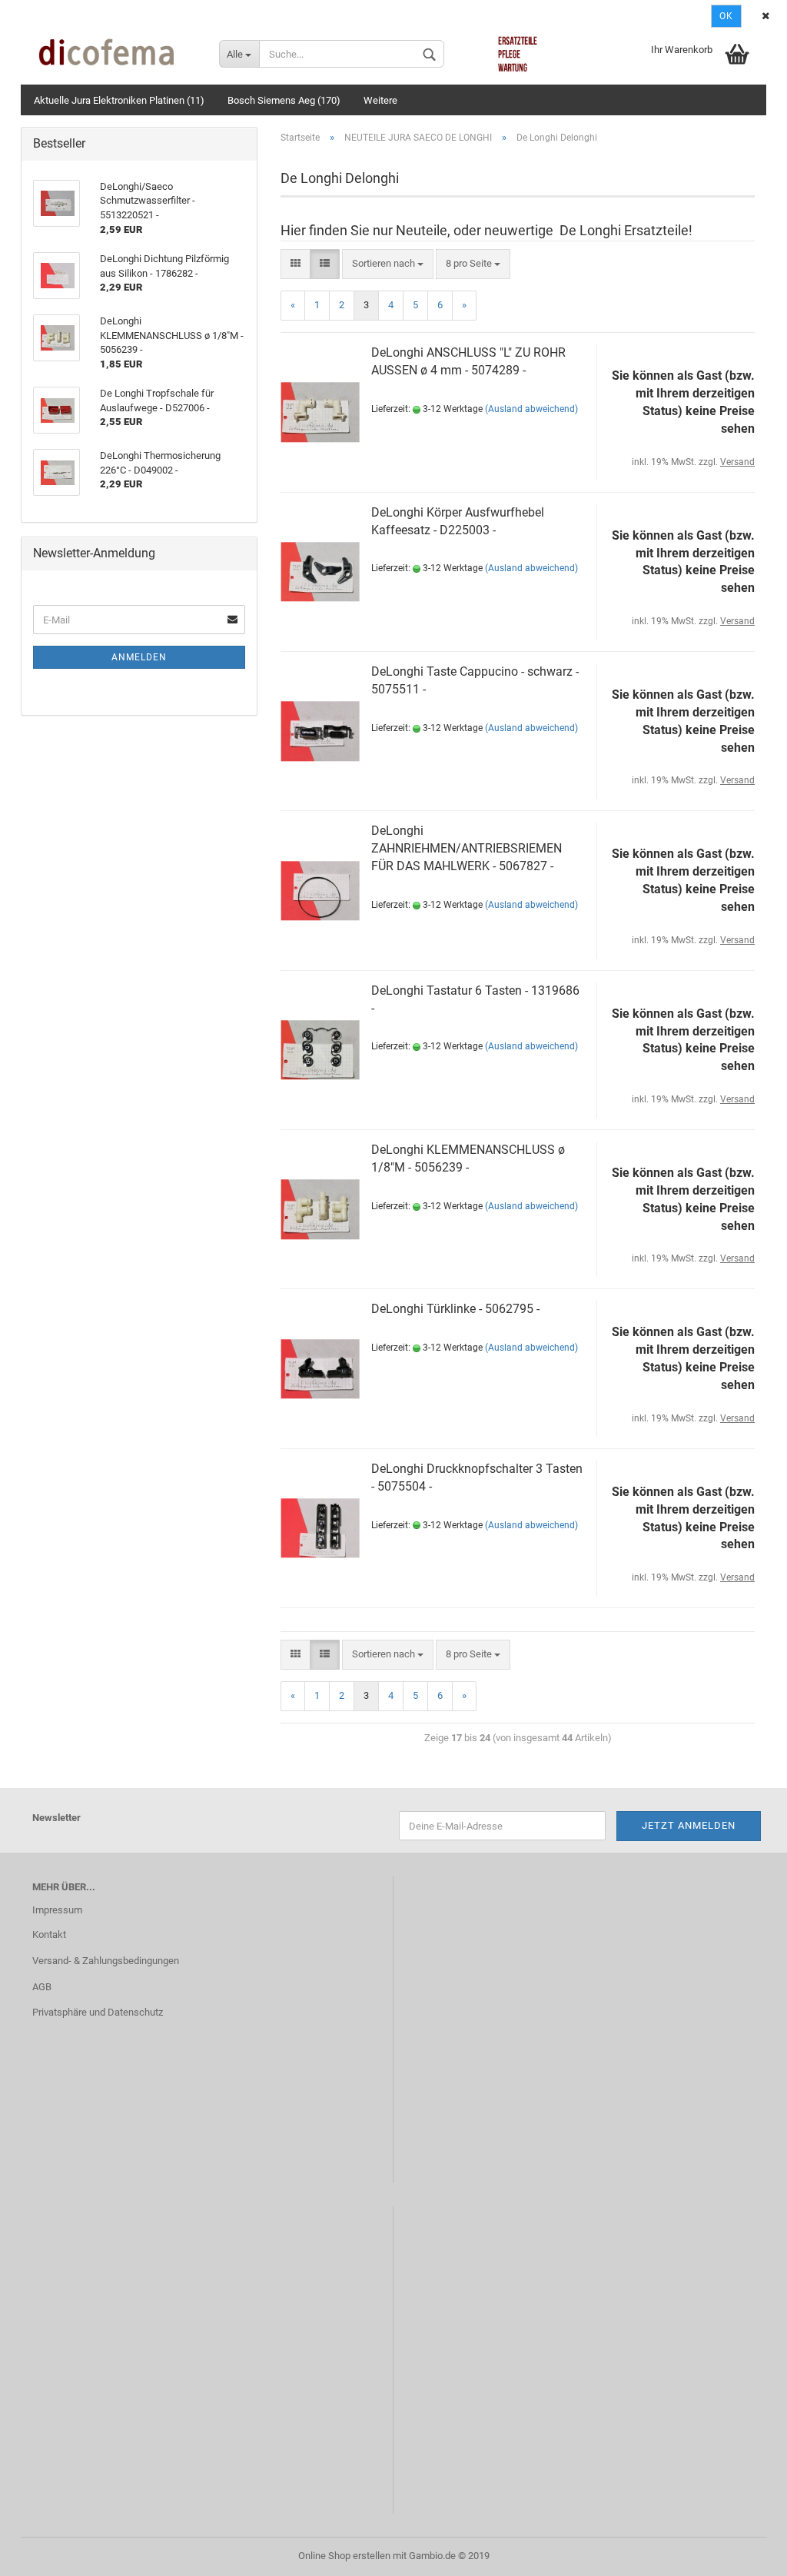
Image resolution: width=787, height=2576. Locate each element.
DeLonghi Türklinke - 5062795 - (455, 1309)
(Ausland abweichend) (531, 409)
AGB (42, 1987)
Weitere (380, 100)
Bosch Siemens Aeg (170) (284, 100)
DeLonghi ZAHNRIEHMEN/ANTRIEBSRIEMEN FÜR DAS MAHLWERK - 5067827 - (467, 848)
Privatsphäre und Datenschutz (98, 2012)
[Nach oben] (745, 2553)
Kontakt (49, 1934)
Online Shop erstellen (344, 2556)
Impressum (57, 1910)
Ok (726, 16)
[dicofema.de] (114, 54)
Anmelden (139, 657)
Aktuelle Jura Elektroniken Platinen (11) (119, 100)
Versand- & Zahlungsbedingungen (106, 1961)
